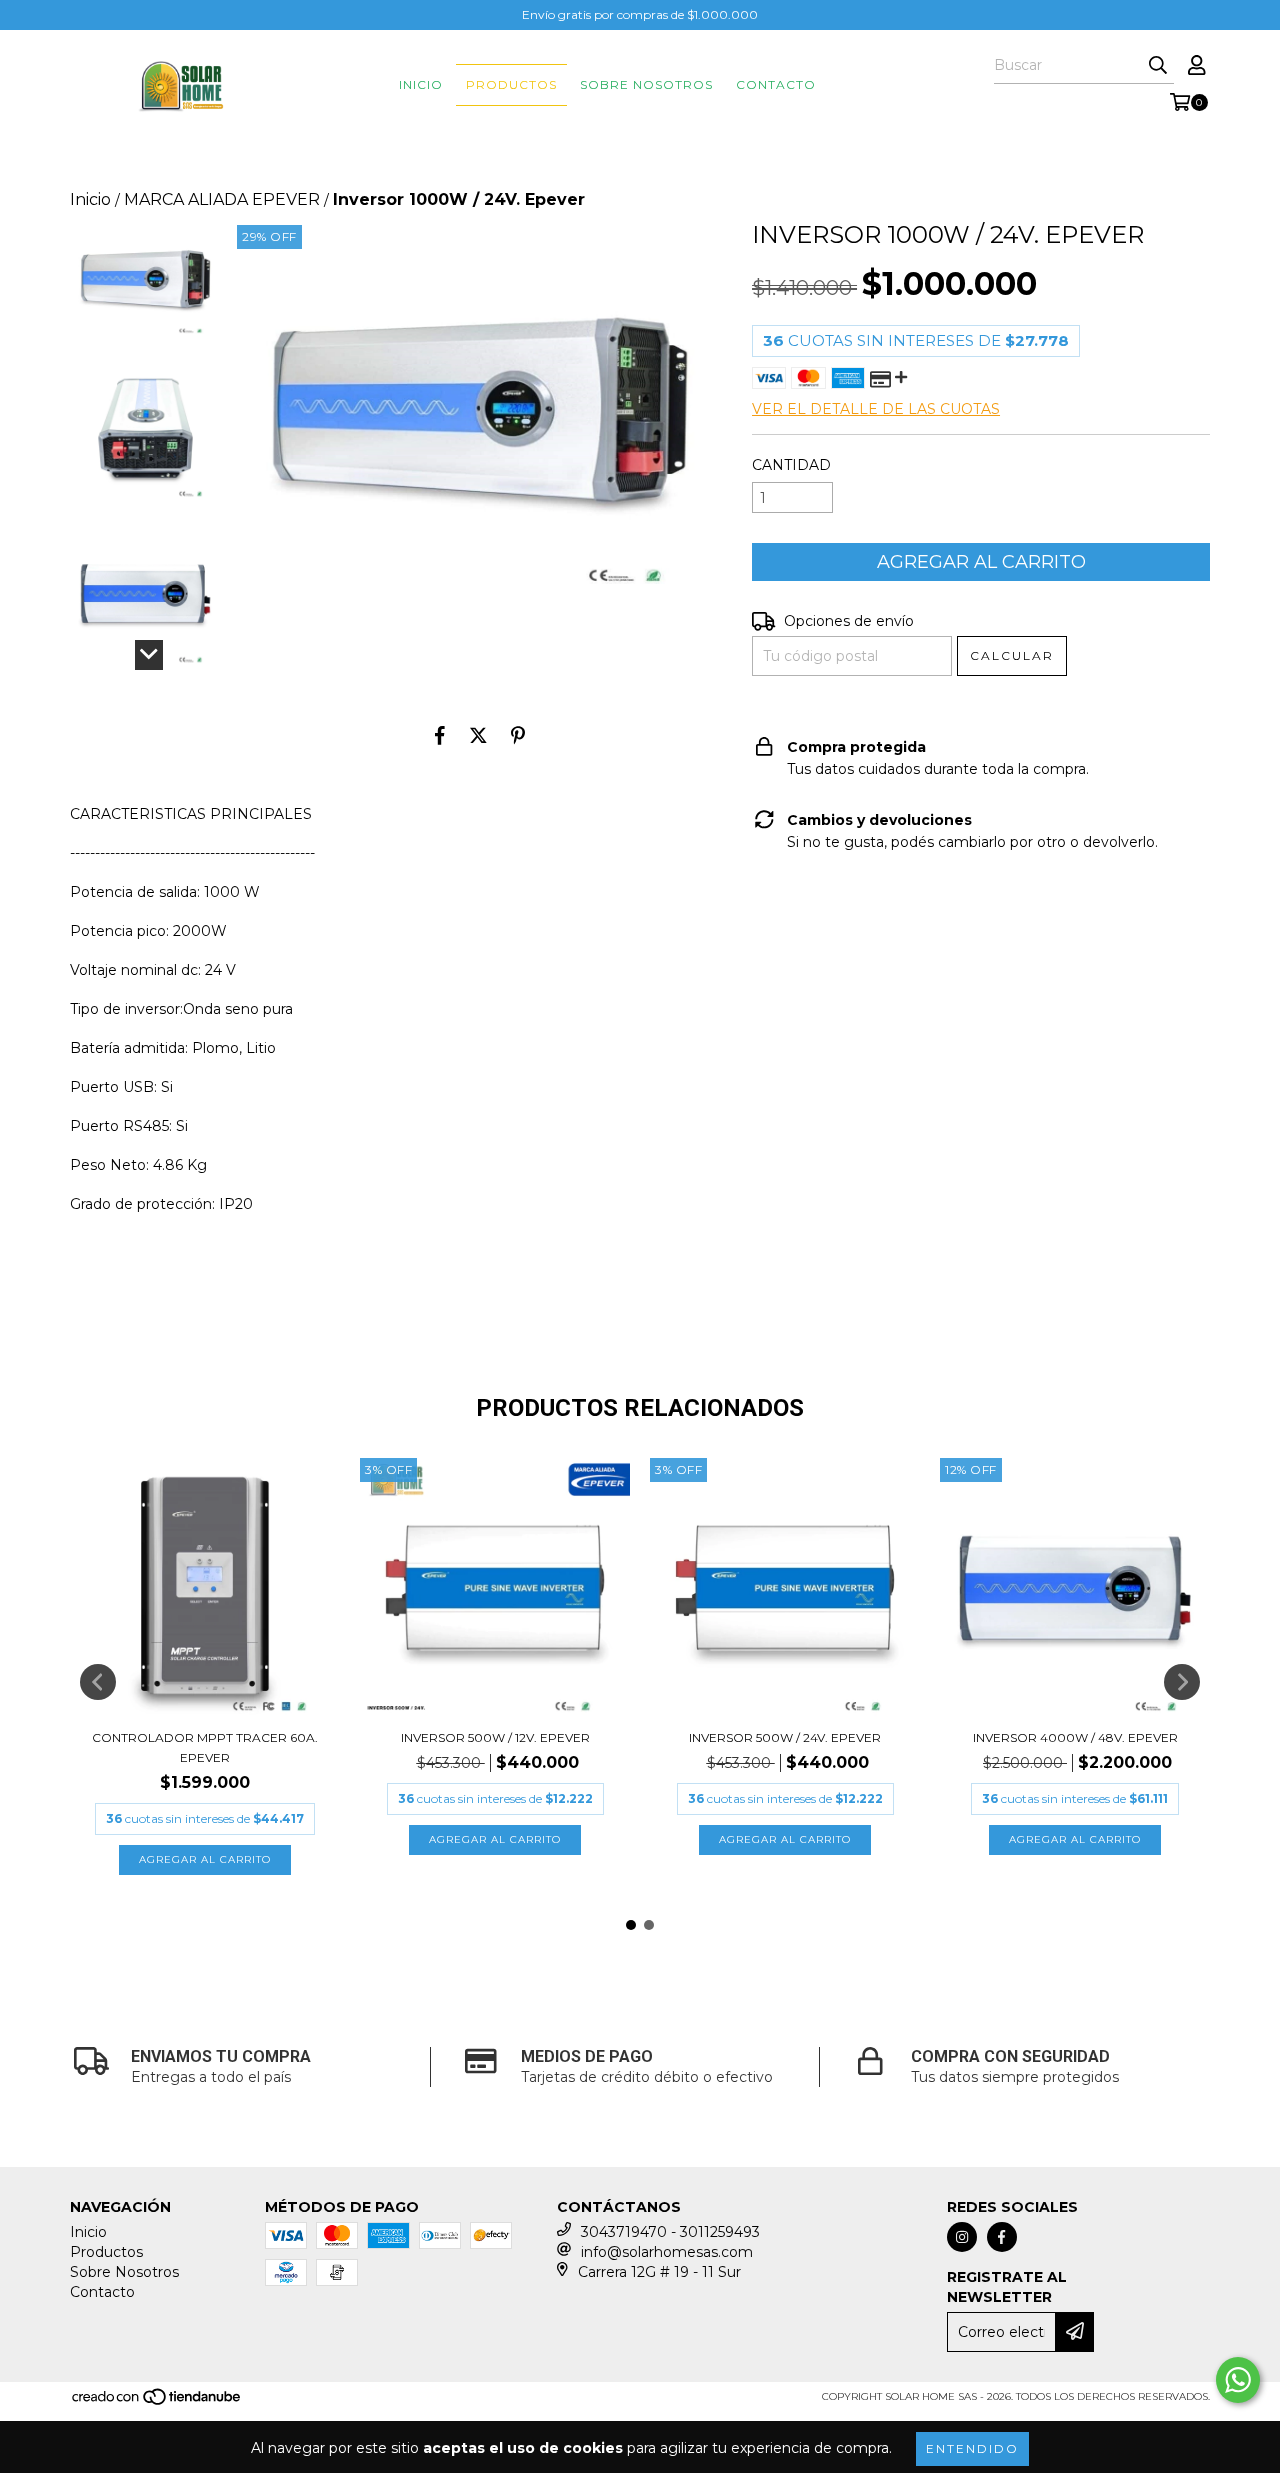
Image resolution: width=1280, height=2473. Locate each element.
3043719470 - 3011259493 (670, 2232)
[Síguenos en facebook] (1002, 2237)
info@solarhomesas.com (667, 2252)
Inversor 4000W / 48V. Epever (1075, 1737)
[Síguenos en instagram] (962, 2237)
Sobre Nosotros (646, 84)
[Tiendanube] (157, 2402)
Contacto (776, 84)
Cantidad (791, 465)
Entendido (972, 2448)
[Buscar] (1158, 66)
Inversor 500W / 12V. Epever (495, 1737)
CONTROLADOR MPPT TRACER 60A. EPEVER (205, 1747)
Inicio (421, 84)
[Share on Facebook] (440, 735)
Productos (511, 84)
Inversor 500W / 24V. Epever (785, 1737)
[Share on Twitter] (478, 735)
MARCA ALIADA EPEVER (222, 199)
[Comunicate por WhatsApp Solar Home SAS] (1238, 2380)
